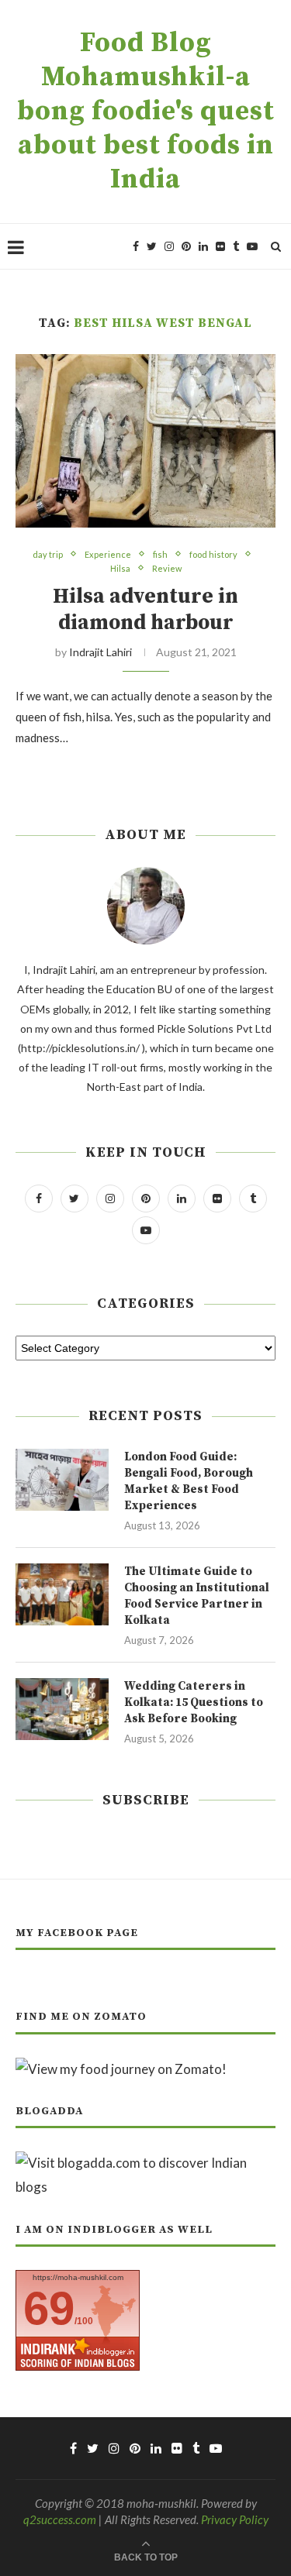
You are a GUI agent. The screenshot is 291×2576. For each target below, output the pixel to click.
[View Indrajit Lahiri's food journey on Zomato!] (121, 2069)
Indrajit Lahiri (100, 652)
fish (160, 554)
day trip (48, 554)
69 (49, 2308)
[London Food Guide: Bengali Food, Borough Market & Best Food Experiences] (62, 1480)
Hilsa (120, 568)
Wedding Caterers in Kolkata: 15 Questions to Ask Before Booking (194, 1702)
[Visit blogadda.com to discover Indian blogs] (145, 2163)
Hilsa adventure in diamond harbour (145, 610)
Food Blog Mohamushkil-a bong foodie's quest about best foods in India (146, 112)
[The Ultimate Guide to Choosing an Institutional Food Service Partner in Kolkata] (62, 1594)
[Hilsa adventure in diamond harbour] (145, 440)
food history (213, 554)
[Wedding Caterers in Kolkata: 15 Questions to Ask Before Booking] (62, 1709)
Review (167, 568)
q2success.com (60, 2519)
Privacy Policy (235, 2519)
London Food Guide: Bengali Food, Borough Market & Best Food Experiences (189, 1481)
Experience (108, 554)
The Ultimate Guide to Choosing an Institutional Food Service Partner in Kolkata (197, 1596)
